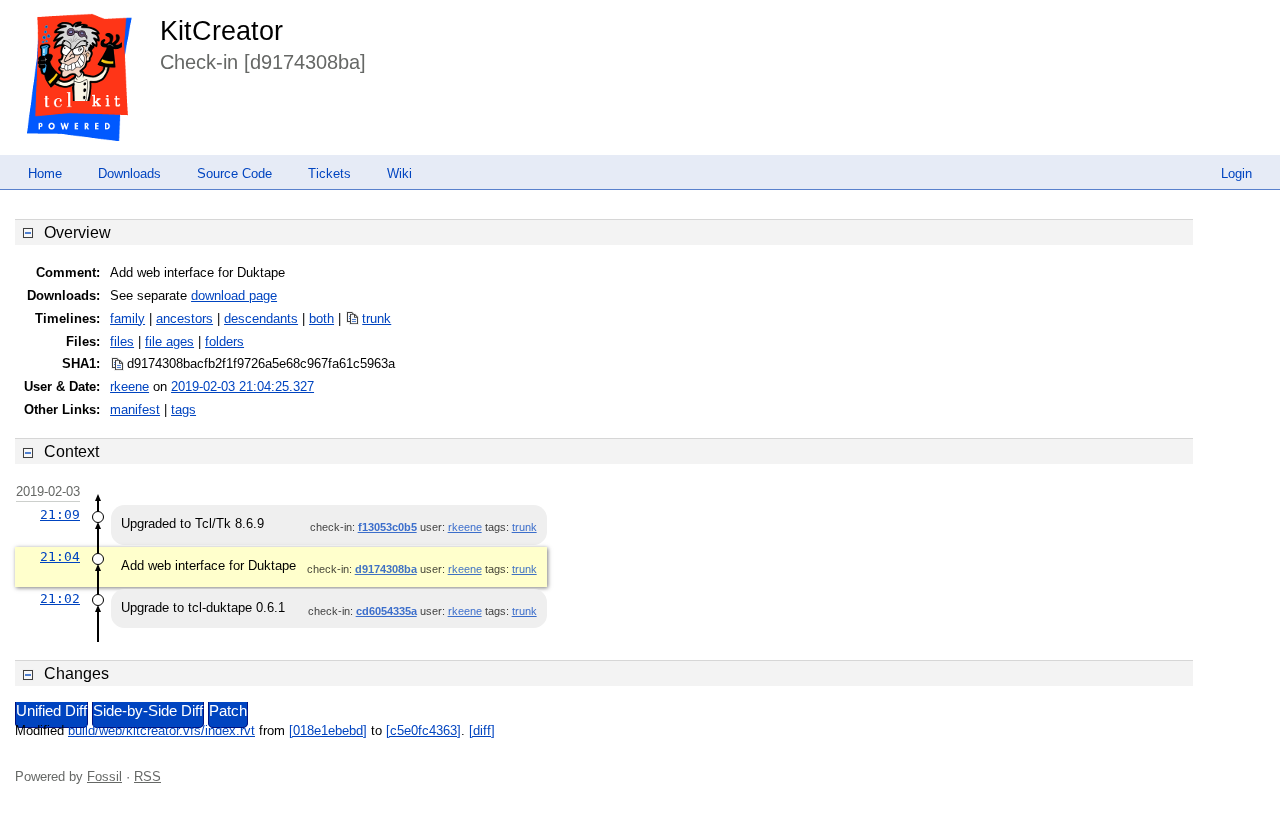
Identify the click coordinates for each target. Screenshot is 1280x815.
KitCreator (221, 31)
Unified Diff (51, 711)
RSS (147, 776)
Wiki (399, 173)
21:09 (60, 514)
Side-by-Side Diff (148, 711)
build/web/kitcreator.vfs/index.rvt (161, 730)
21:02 (60, 598)
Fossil (104, 776)
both (321, 318)
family (127, 318)
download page (234, 295)
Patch (228, 711)
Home (45, 173)
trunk (376, 318)
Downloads (129, 173)
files (122, 341)
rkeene (129, 386)
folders (224, 341)
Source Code (234, 173)
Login (1236, 173)
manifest (135, 409)
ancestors (184, 318)
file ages (169, 341)
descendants (261, 318)
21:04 (60, 556)
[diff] (482, 730)
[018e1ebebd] (328, 730)
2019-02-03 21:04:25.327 (242, 386)
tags (183, 409)
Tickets (329, 173)
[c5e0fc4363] (423, 730)
